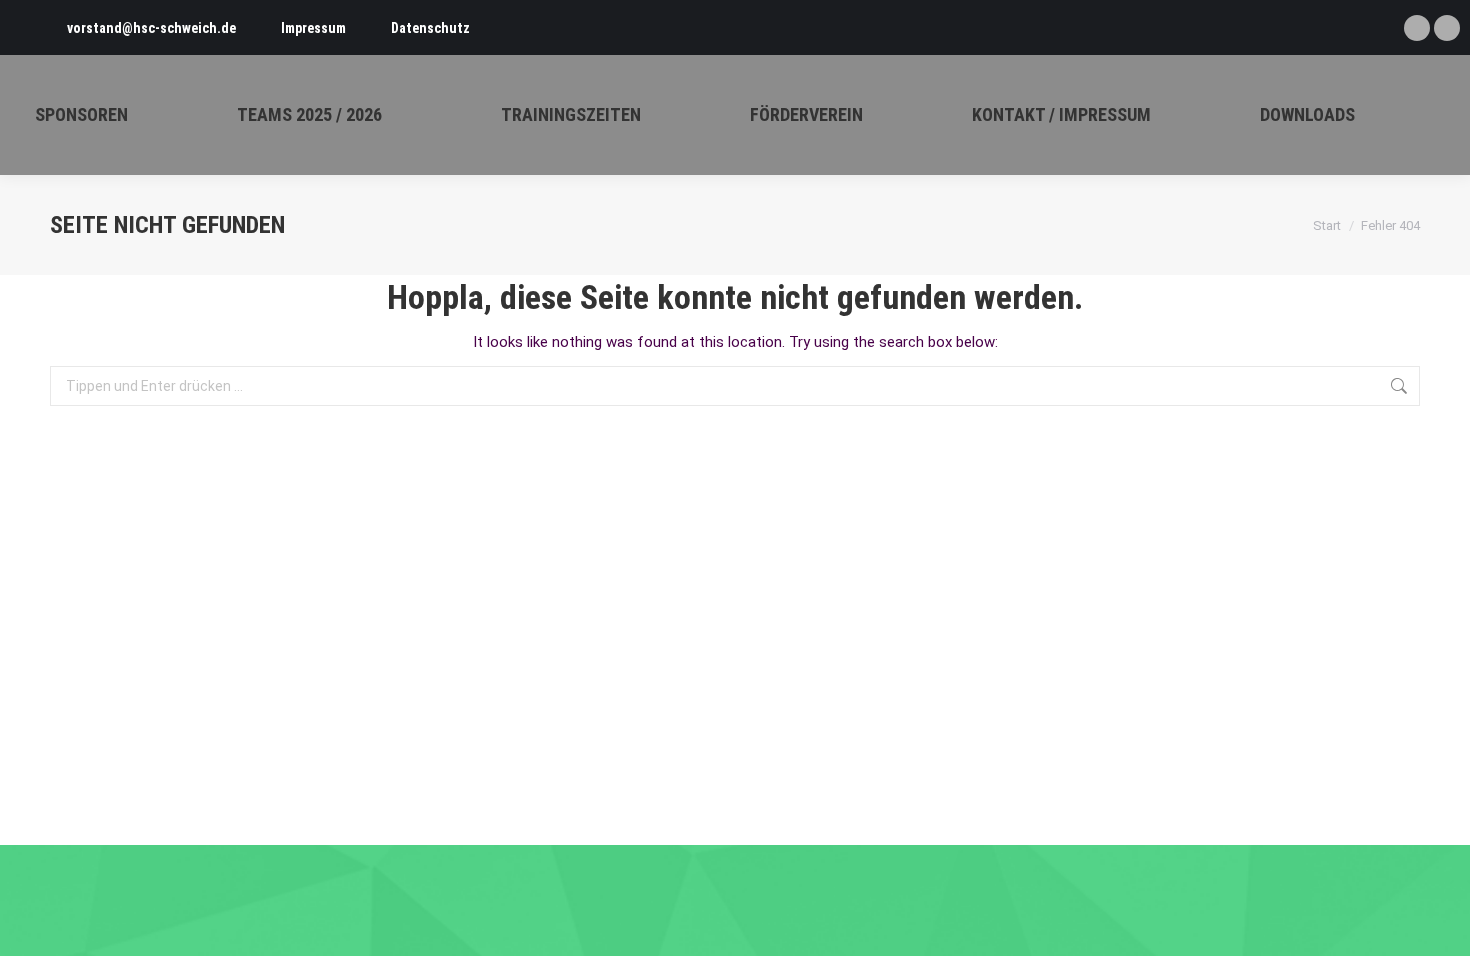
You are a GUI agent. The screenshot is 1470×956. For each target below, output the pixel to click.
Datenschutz (430, 28)
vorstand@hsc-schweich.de (151, 28)
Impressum (313, 28)
